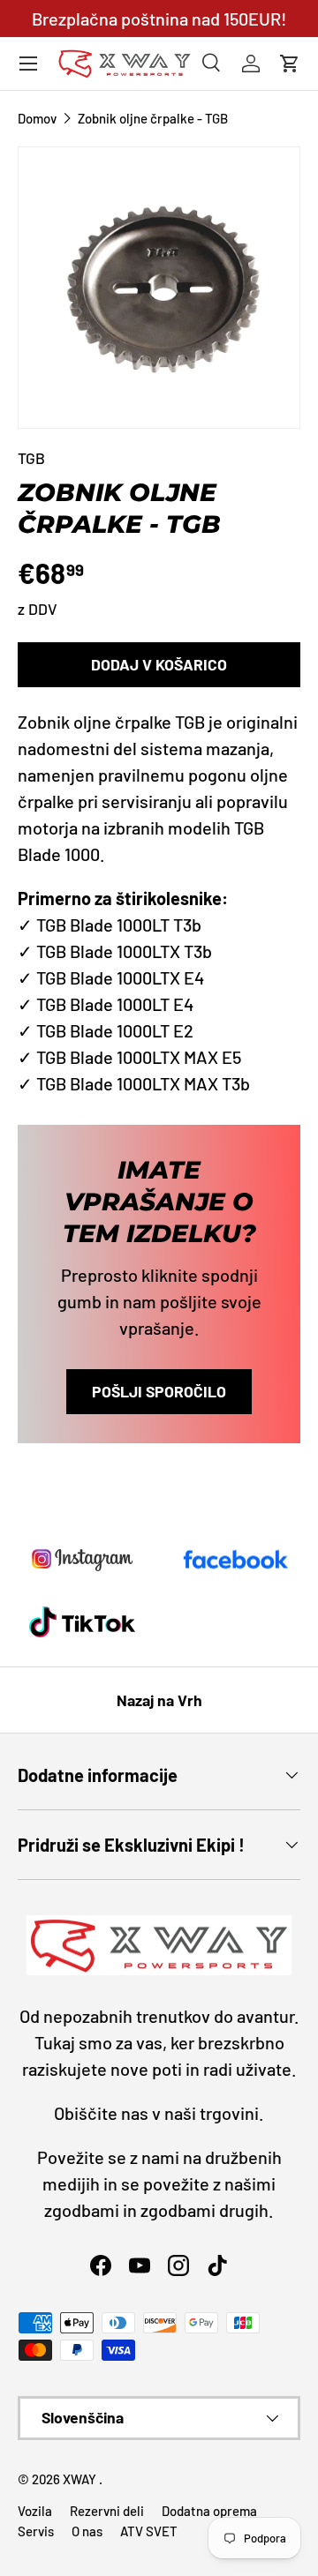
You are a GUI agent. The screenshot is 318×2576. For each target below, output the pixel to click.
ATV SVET (149, 2531)
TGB (31, 458)
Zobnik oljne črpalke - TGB (153, 119)
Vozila (35, 2511)
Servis (36, 2531)
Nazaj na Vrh (159, 1700)
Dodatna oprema (209, 2511)
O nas (87, 2531)
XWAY (81, 2479)
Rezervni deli (107, 2511)
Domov (37, 119)
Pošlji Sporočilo (159, 1391)
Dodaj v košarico (159, 664)
